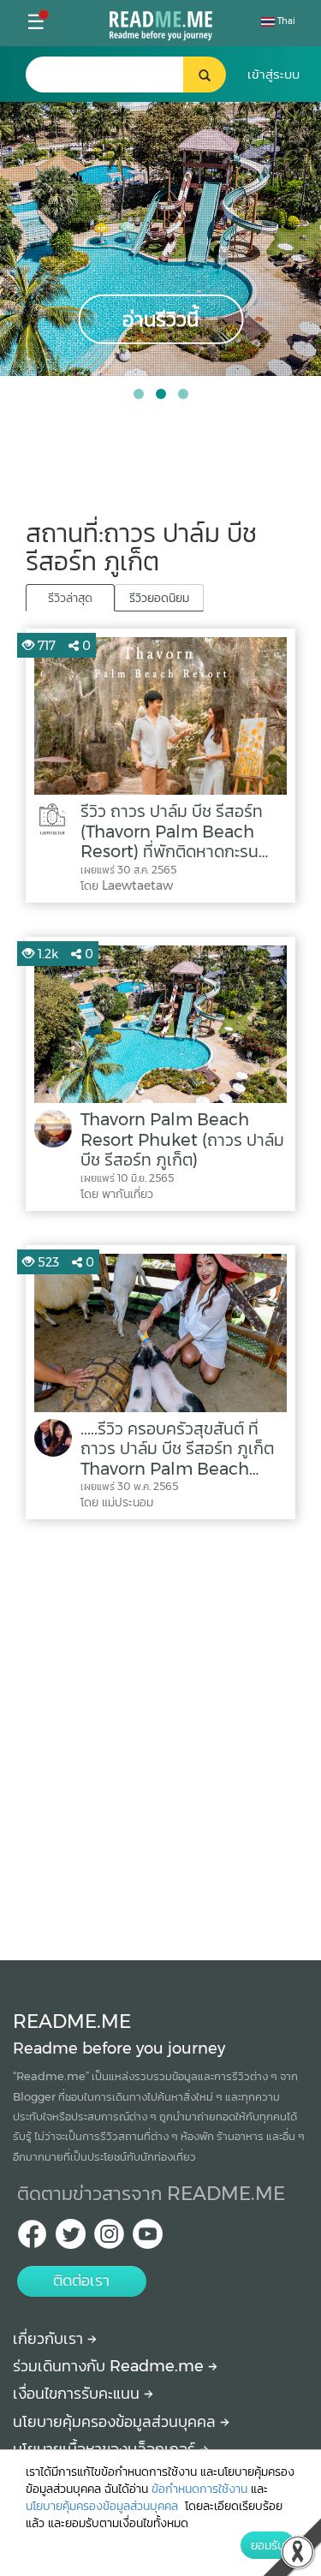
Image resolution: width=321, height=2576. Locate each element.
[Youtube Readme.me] (148, 2239)
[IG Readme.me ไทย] (109, 2239)
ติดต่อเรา (81, 2281)
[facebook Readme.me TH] (32, 2239)
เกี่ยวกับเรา (50, 2339)
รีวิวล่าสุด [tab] (70, 598)
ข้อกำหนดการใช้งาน (199, 2489)
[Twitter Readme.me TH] (71, 2239)
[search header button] (205, 75)
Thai (285, 21)
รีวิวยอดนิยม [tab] (159, 598)
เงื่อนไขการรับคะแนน (78, 2394)
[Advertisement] (160, 1735)
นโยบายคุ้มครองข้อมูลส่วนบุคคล (116, 2422)
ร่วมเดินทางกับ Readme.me (110, 2366)
